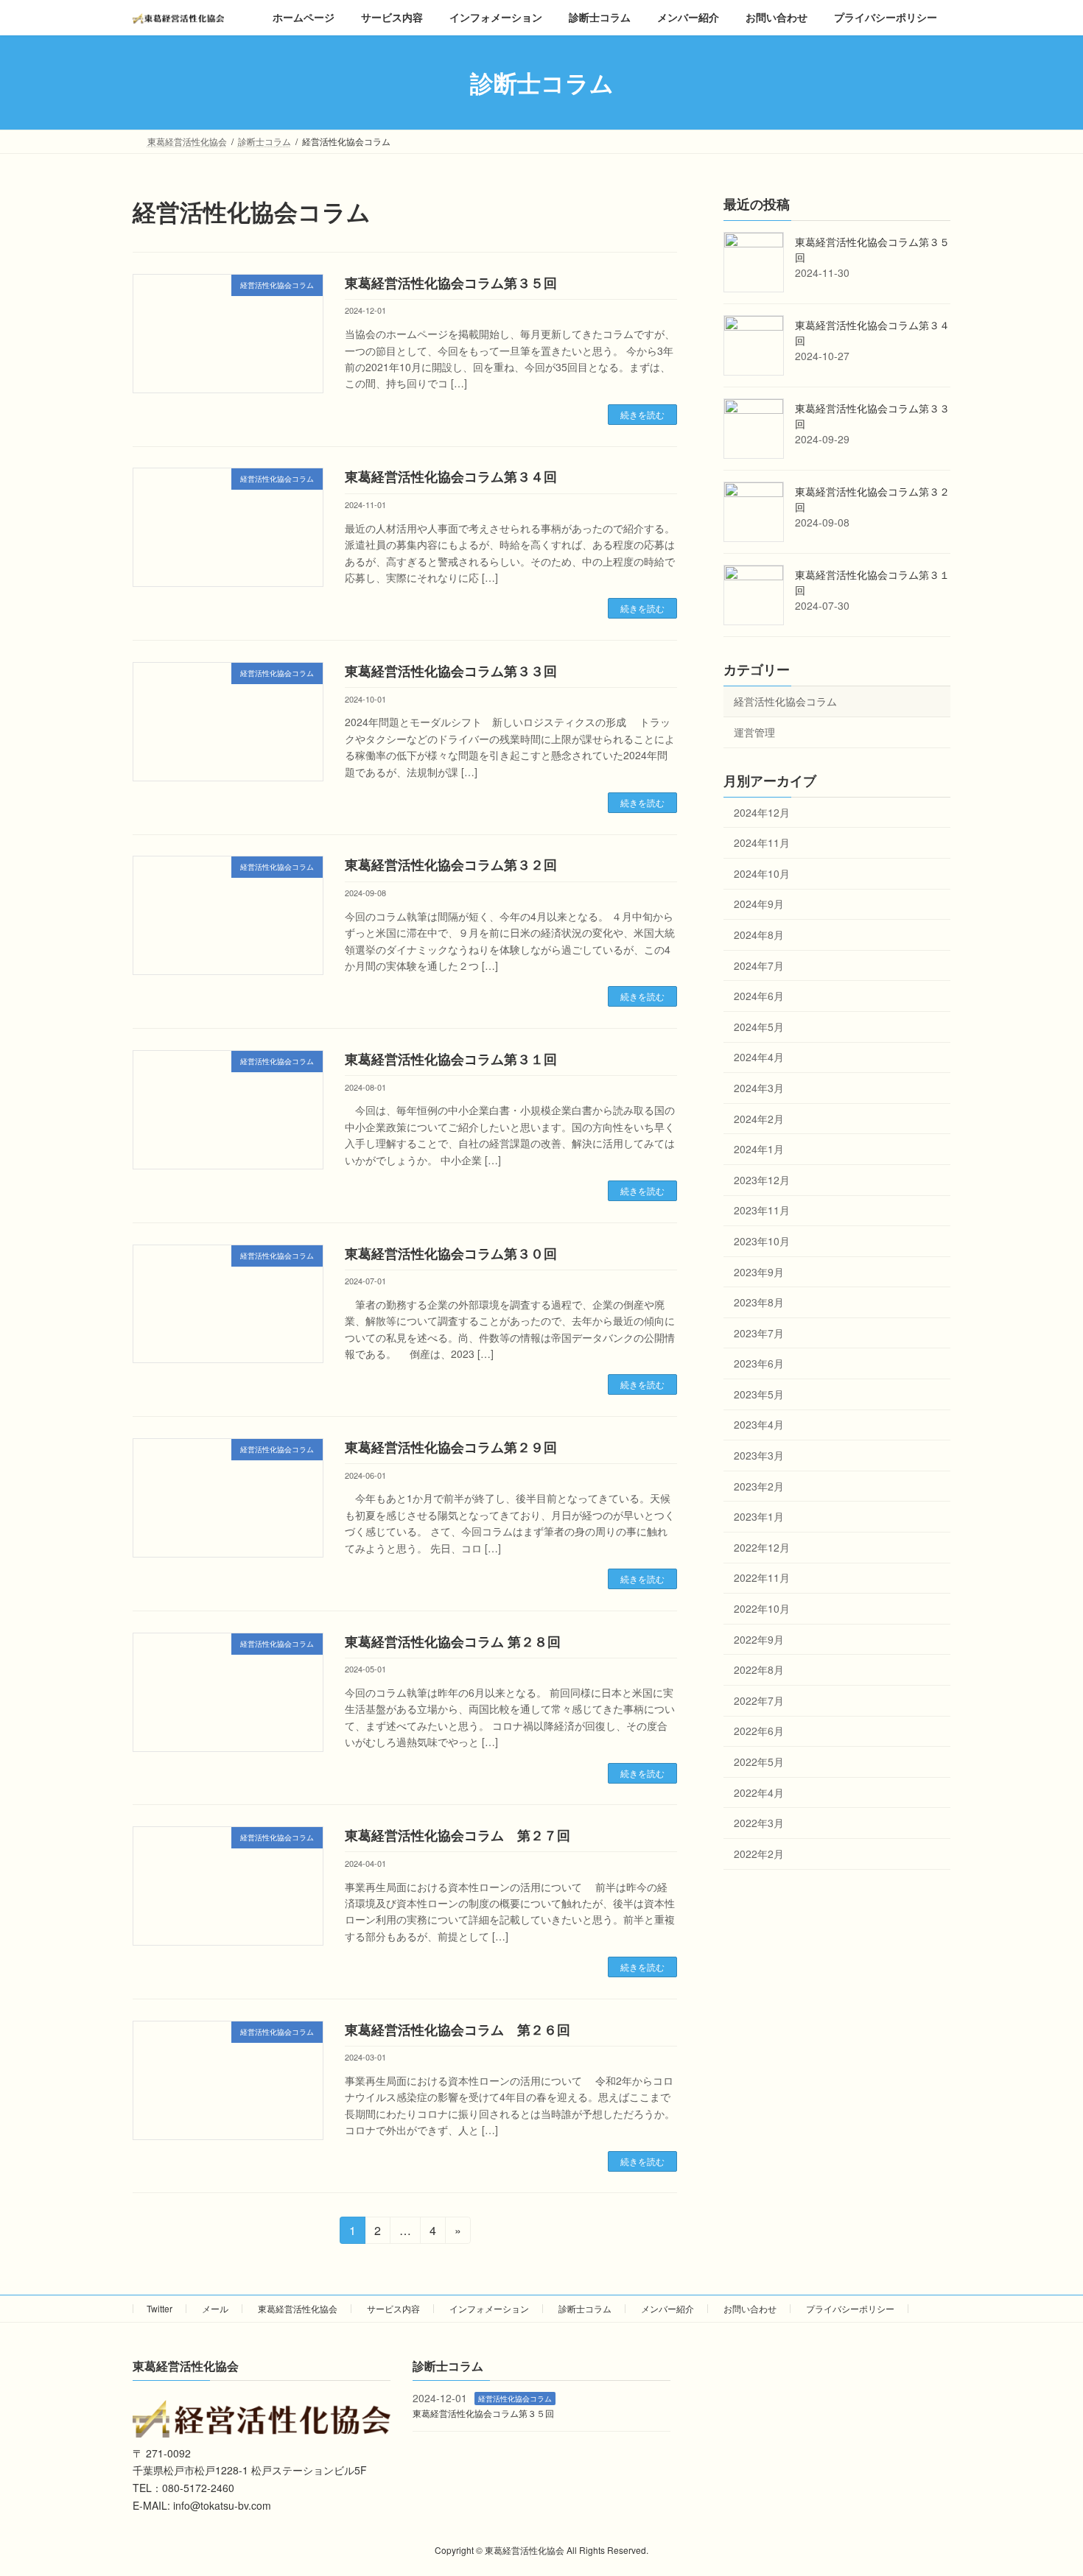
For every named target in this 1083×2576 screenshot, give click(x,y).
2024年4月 (759, 1058)
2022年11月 (762, 1578)
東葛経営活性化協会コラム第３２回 (451, 865)
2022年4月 (759, 1792)
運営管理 (754, 732)
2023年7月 (759, 1333)
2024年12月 (762, 812)
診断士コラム (585, 2308)
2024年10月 (762, 873)
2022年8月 (759, 1670)
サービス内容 (393, 2308)
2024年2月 (759, 1119)
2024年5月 (759, 1027)
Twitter (160, 2308)
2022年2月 (759, 1854)
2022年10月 (762, 1608)
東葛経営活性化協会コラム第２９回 (451, 1447)
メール (215, 2308)
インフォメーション (489, 2308)
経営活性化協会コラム (785, 702)
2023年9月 (759, 1272)
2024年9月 (759, 904)
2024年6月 (759, 996)
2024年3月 (759, 1088)
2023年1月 (759, 1517)
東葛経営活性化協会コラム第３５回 (451, 283)
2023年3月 (759, 1455)
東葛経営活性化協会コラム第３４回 (451, 476)
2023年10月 (762, 1241)
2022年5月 (759, 1762)
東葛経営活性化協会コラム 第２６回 (458, 2030)
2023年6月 (759, 1364)
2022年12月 (762, 1547)
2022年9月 (759, 1639)
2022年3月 (759, 1823)
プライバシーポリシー (850, 2308)
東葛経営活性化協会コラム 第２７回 (458, 1835)
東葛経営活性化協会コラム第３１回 (451, 1059)
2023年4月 (759, 1425)
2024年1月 (759, 1149)
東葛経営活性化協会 (298, 2308)
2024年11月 (762, 842)
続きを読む (642, 414)
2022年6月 (759, 1731)
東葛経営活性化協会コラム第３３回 (451, 671)
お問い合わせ (750, 2308)
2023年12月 (762, 1180)
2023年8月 (759, 1302)
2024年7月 (759, 965)
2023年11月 (762, 1211)
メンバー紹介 (667, 2308)
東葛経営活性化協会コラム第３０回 (451, 1253)
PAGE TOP (1044, 2485)
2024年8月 (759, 935)
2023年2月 (759, 1486)
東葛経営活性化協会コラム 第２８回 (453, 1641)
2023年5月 (759, 1394)
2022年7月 (759, 1700)
